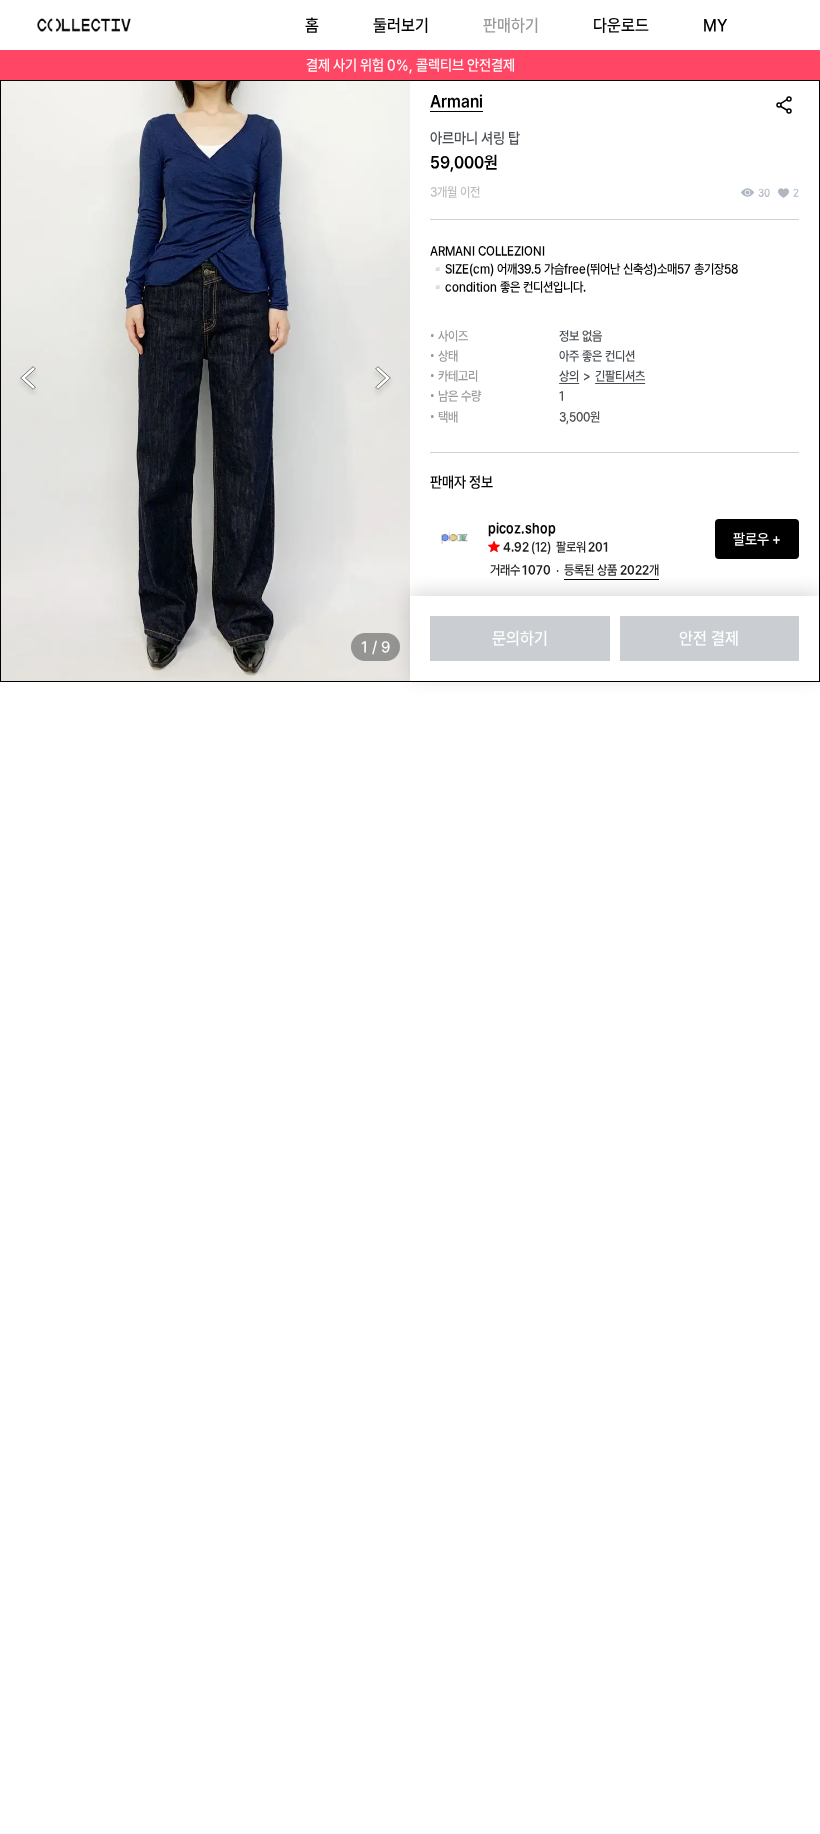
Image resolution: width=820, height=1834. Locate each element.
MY (715, 25)
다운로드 (621, 25)
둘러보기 (401, 25)
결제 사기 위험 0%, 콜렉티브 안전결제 (410, 65)
